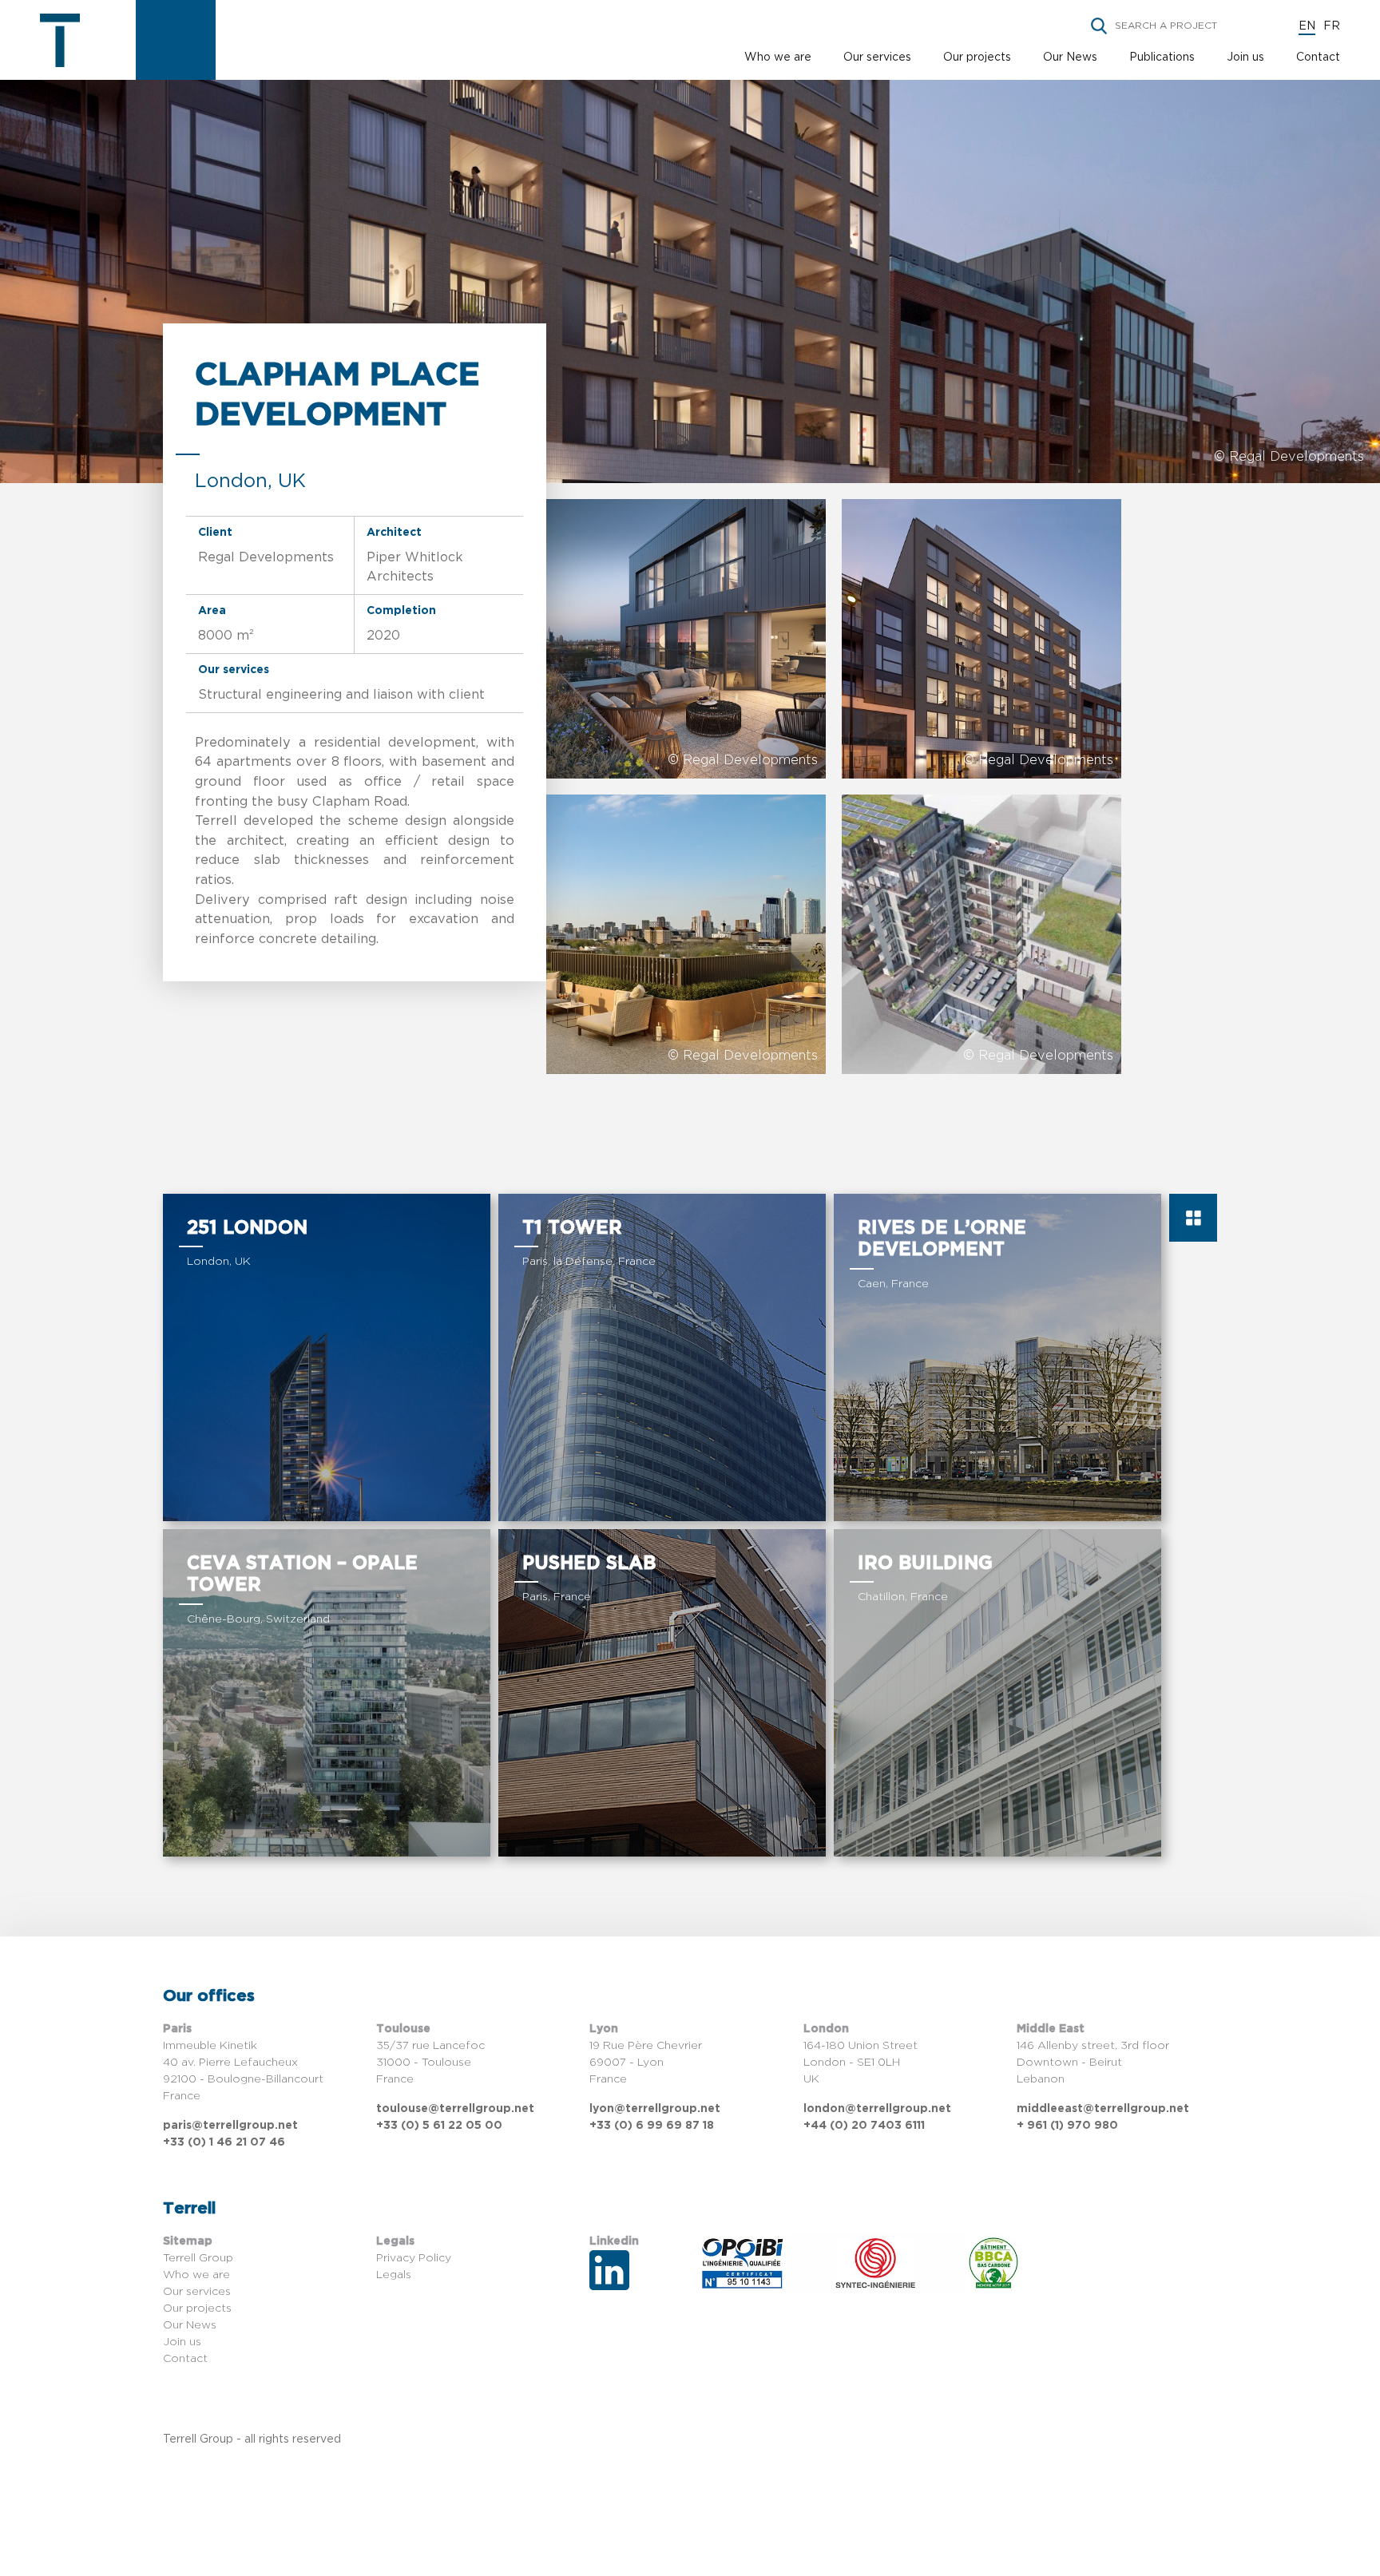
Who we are (778, 57)
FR (1332, 26)
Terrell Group (198, 2258)
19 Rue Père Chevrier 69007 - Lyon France (646, 2063)
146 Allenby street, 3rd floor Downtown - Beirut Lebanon (1093, 2063)
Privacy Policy (414, 2258)
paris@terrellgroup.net (230, 2126)
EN (1307, 26)
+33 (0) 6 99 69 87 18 (652, 2126)
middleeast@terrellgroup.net (1103, 2109)
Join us (1245, 57)
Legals (394, 2275)
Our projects (977, 57)
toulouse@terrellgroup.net (455, 2109)
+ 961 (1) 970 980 (1067, 2126)
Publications (1162, 57)
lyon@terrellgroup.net (655, 2109)
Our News (1070, 57)
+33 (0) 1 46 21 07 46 (224, 2142)
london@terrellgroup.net (877, 2109)
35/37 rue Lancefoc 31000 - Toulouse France (430, 2063)
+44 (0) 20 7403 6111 (864, 2126)
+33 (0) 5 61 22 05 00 (439, 2126)
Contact (1318, 57)
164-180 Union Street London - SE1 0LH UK (861, 2063)
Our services (877, 57)
